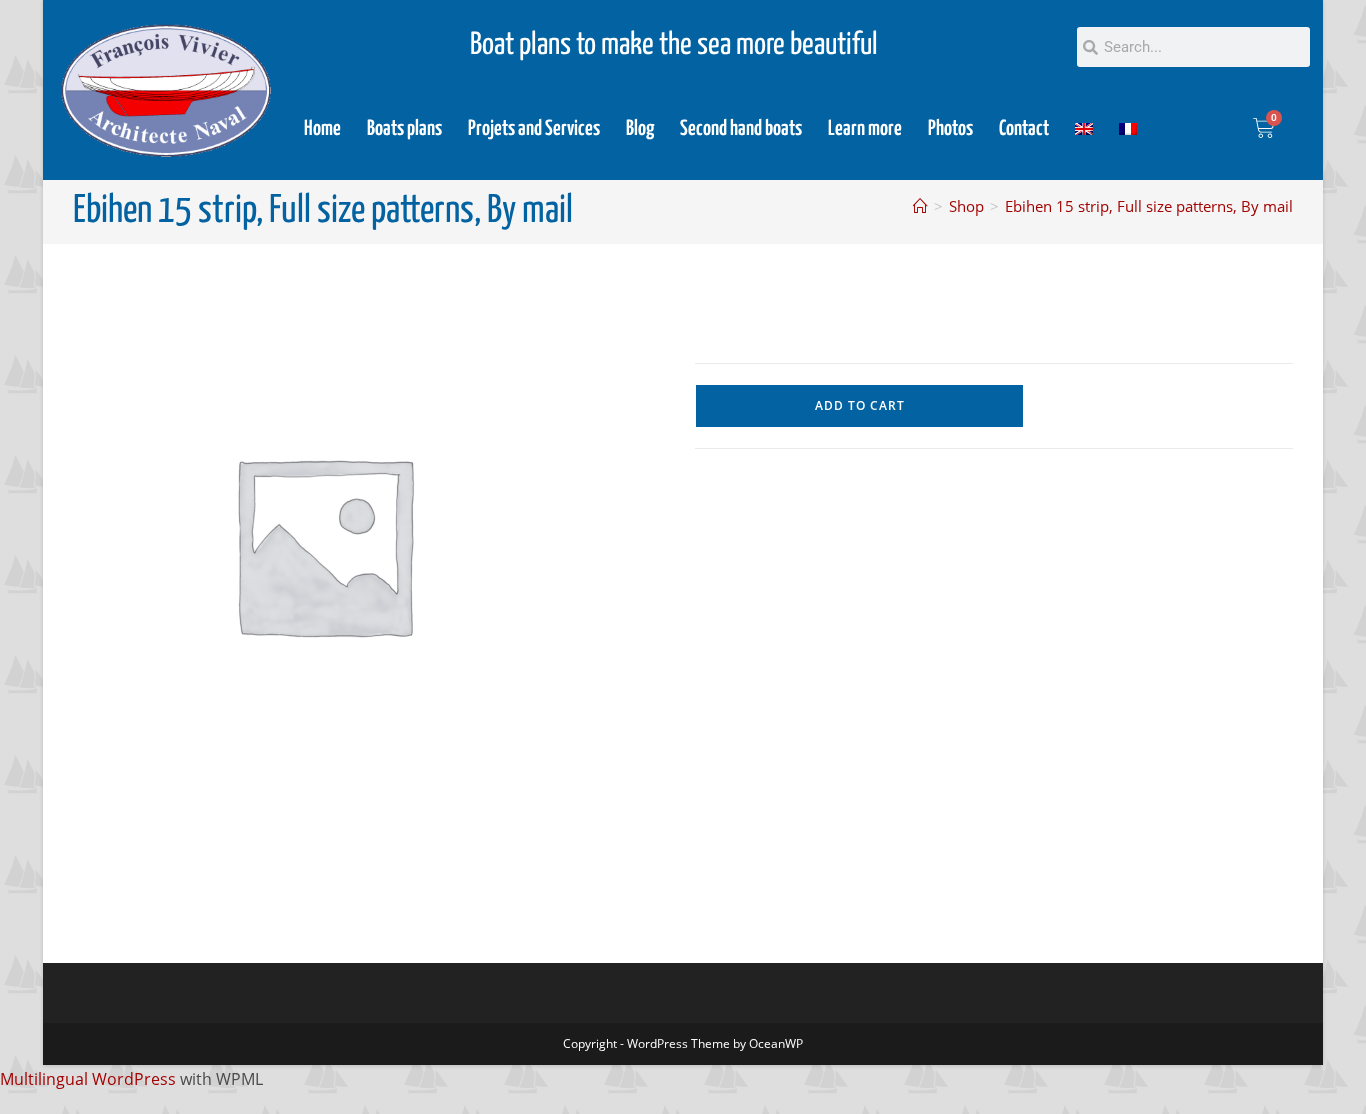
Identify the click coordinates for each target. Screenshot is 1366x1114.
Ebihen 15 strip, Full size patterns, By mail (1149, 206)
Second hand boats (741, 129)
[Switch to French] (1128, 129)
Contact (1024, 129)
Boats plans (404, 129)
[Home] (920, 206)
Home (322, 129)
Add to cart (860, 405)
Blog (640, 129)
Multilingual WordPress (88, 1079)
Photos (950, 129)
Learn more (865, 129)
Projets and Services (534, 129)
